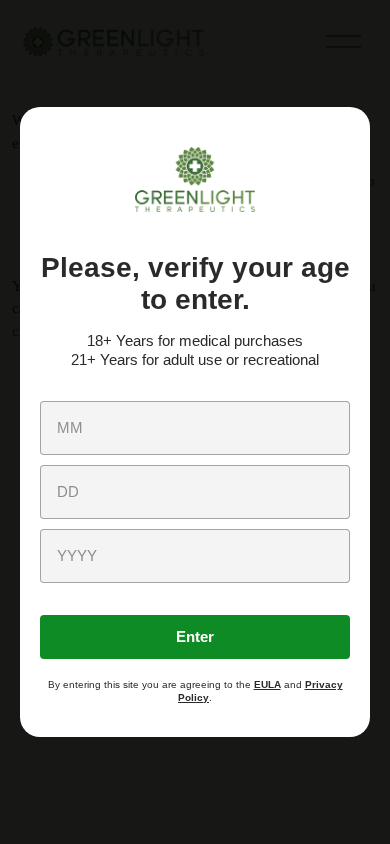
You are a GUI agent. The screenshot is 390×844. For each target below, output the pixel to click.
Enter (195, 636)
